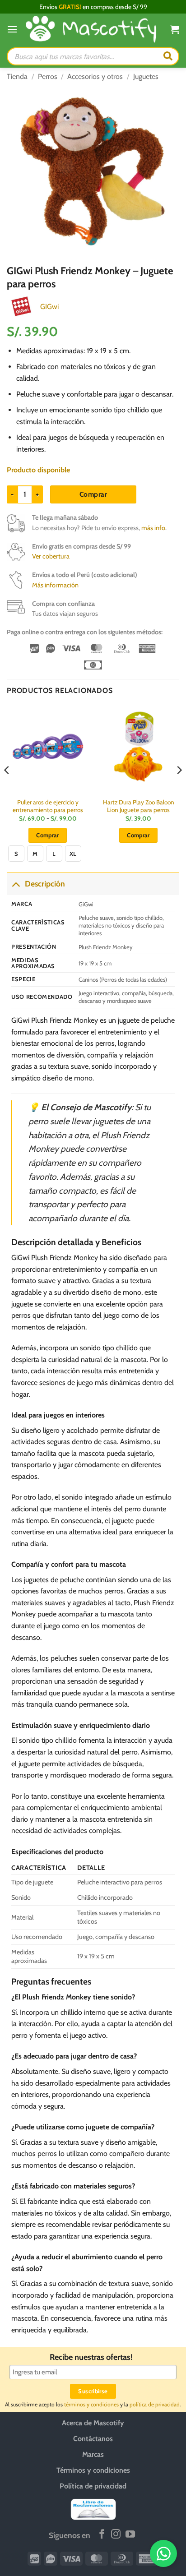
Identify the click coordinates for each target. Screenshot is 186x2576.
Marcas (93, 2454)
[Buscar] (168, 56)
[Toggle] (16, 884)
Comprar (93, 494)
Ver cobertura (51, 556)
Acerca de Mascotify (93, 2423)
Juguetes (146, 76)
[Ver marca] (21, 306)
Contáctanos (93, 2439)
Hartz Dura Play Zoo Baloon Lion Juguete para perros (139, 806)
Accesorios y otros (95, 76)
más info (153, 528)
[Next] (179, 788)
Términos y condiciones (93, 2470)
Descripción (45, 884)
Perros (48, 76)
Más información (55, 585)
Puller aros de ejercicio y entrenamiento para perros (48, 806)
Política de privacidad (93, 2486)
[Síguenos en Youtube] (130, 2535)
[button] (12, 29)
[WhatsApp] (163, 2553)
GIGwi (49, 307)
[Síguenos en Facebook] (102, 2535)
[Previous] (7, 788)
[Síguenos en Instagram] (116, 2535)
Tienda (17, 76)
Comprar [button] (138, 835)
